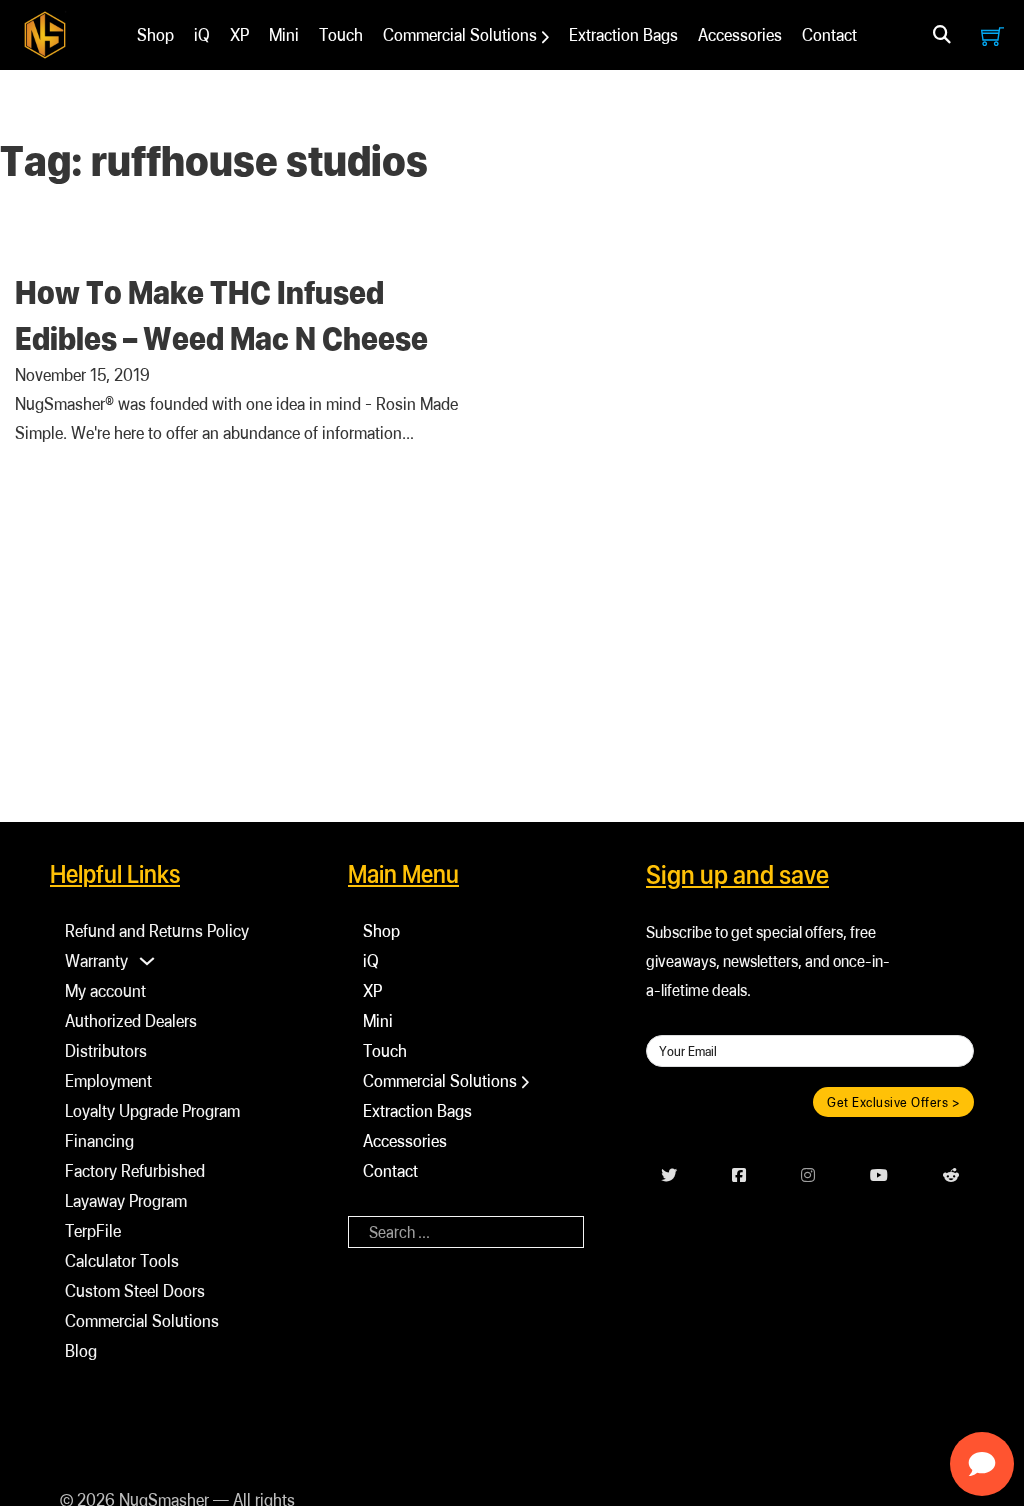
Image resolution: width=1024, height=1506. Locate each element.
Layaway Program (126, 1200)
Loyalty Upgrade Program (152, 1110)
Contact (829, 34)
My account (105, 990)
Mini (284, 34)
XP (239, 34)
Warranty (96, 960)
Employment (108, 1080)
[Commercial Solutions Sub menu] (545, 37)
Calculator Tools (122, 1260)
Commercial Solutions (460, 34)
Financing (99, 1140)
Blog (81, 1350)
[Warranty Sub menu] (147, 961)
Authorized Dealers (131, 1020)
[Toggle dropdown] (942, 35)
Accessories (740, 34)
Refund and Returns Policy (157, 930)
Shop (155, 34)
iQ (202, 34)
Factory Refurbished (135, 1170)
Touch (341, 34)
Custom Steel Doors (135, 1290)
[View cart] (992, 35)
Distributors (106, 1050)
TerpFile (93, 1230)
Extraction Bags (623, 34)
